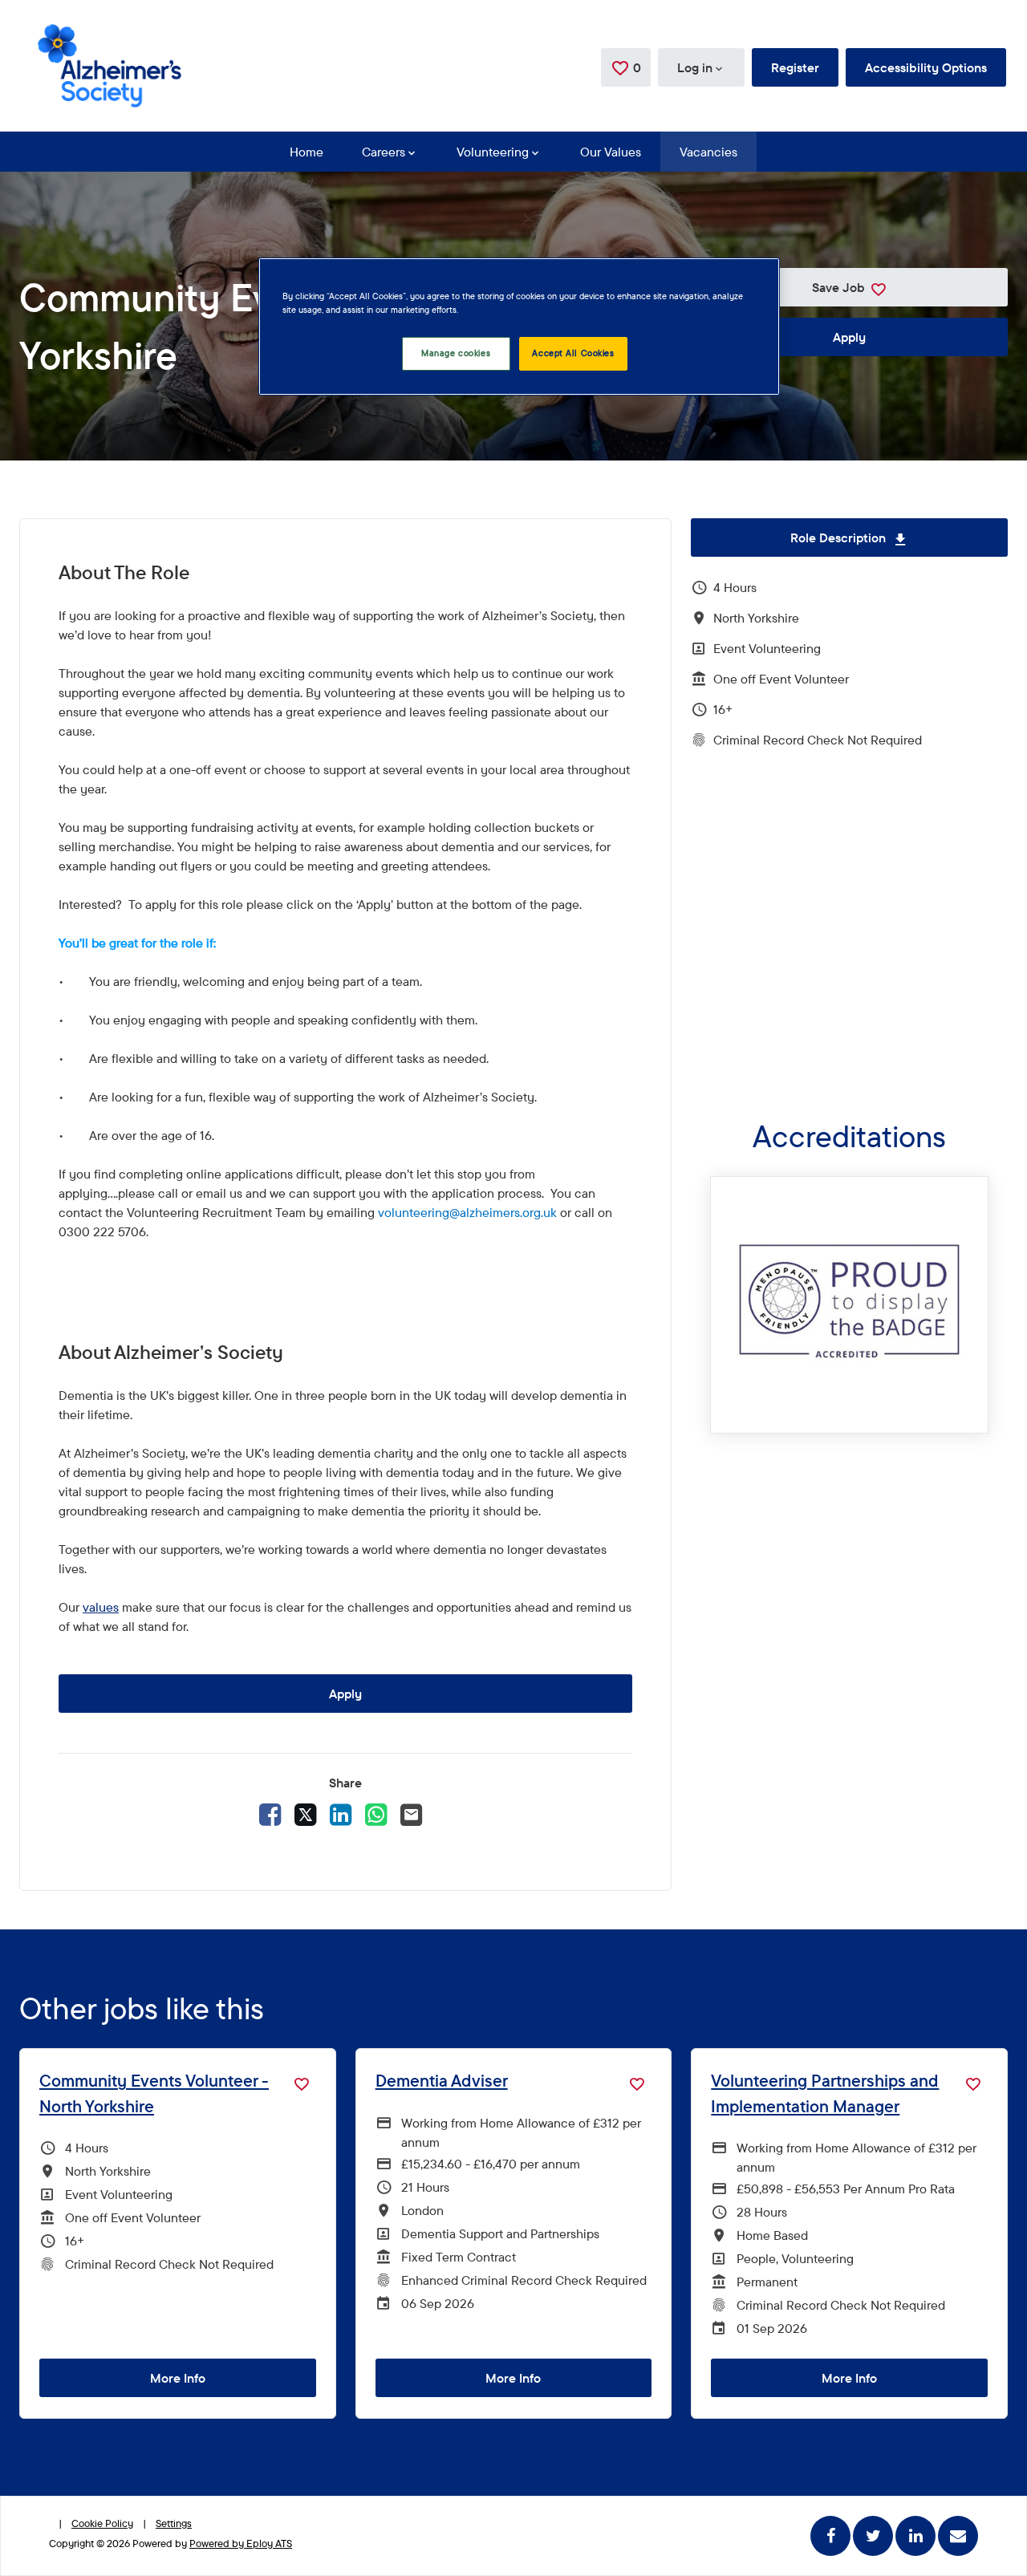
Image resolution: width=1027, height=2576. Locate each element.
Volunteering (493, 152)
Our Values (611, 152)
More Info (178, 2378)
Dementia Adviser (442, 2080)
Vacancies (708, 152)
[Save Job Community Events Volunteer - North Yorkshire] (301, 2083)
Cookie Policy (102, 2523)
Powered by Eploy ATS (241, 2543)
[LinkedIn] (341, 1813)
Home (306, 152)
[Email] (412, 1813)
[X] (306, 1813)
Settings (174, 2523)
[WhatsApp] (376, 1813)
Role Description (899, 538)
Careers (384, 152)
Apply (849, 337)
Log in (695, 67)
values (101, 1607)
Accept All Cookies (573, 353)
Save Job (838, 287)
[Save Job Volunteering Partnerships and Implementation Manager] (973, 2083)
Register (795, 67)
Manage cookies (456, 353)
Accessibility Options (926, 67)
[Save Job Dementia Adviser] (637, 2083)
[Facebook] (270, 1813)
